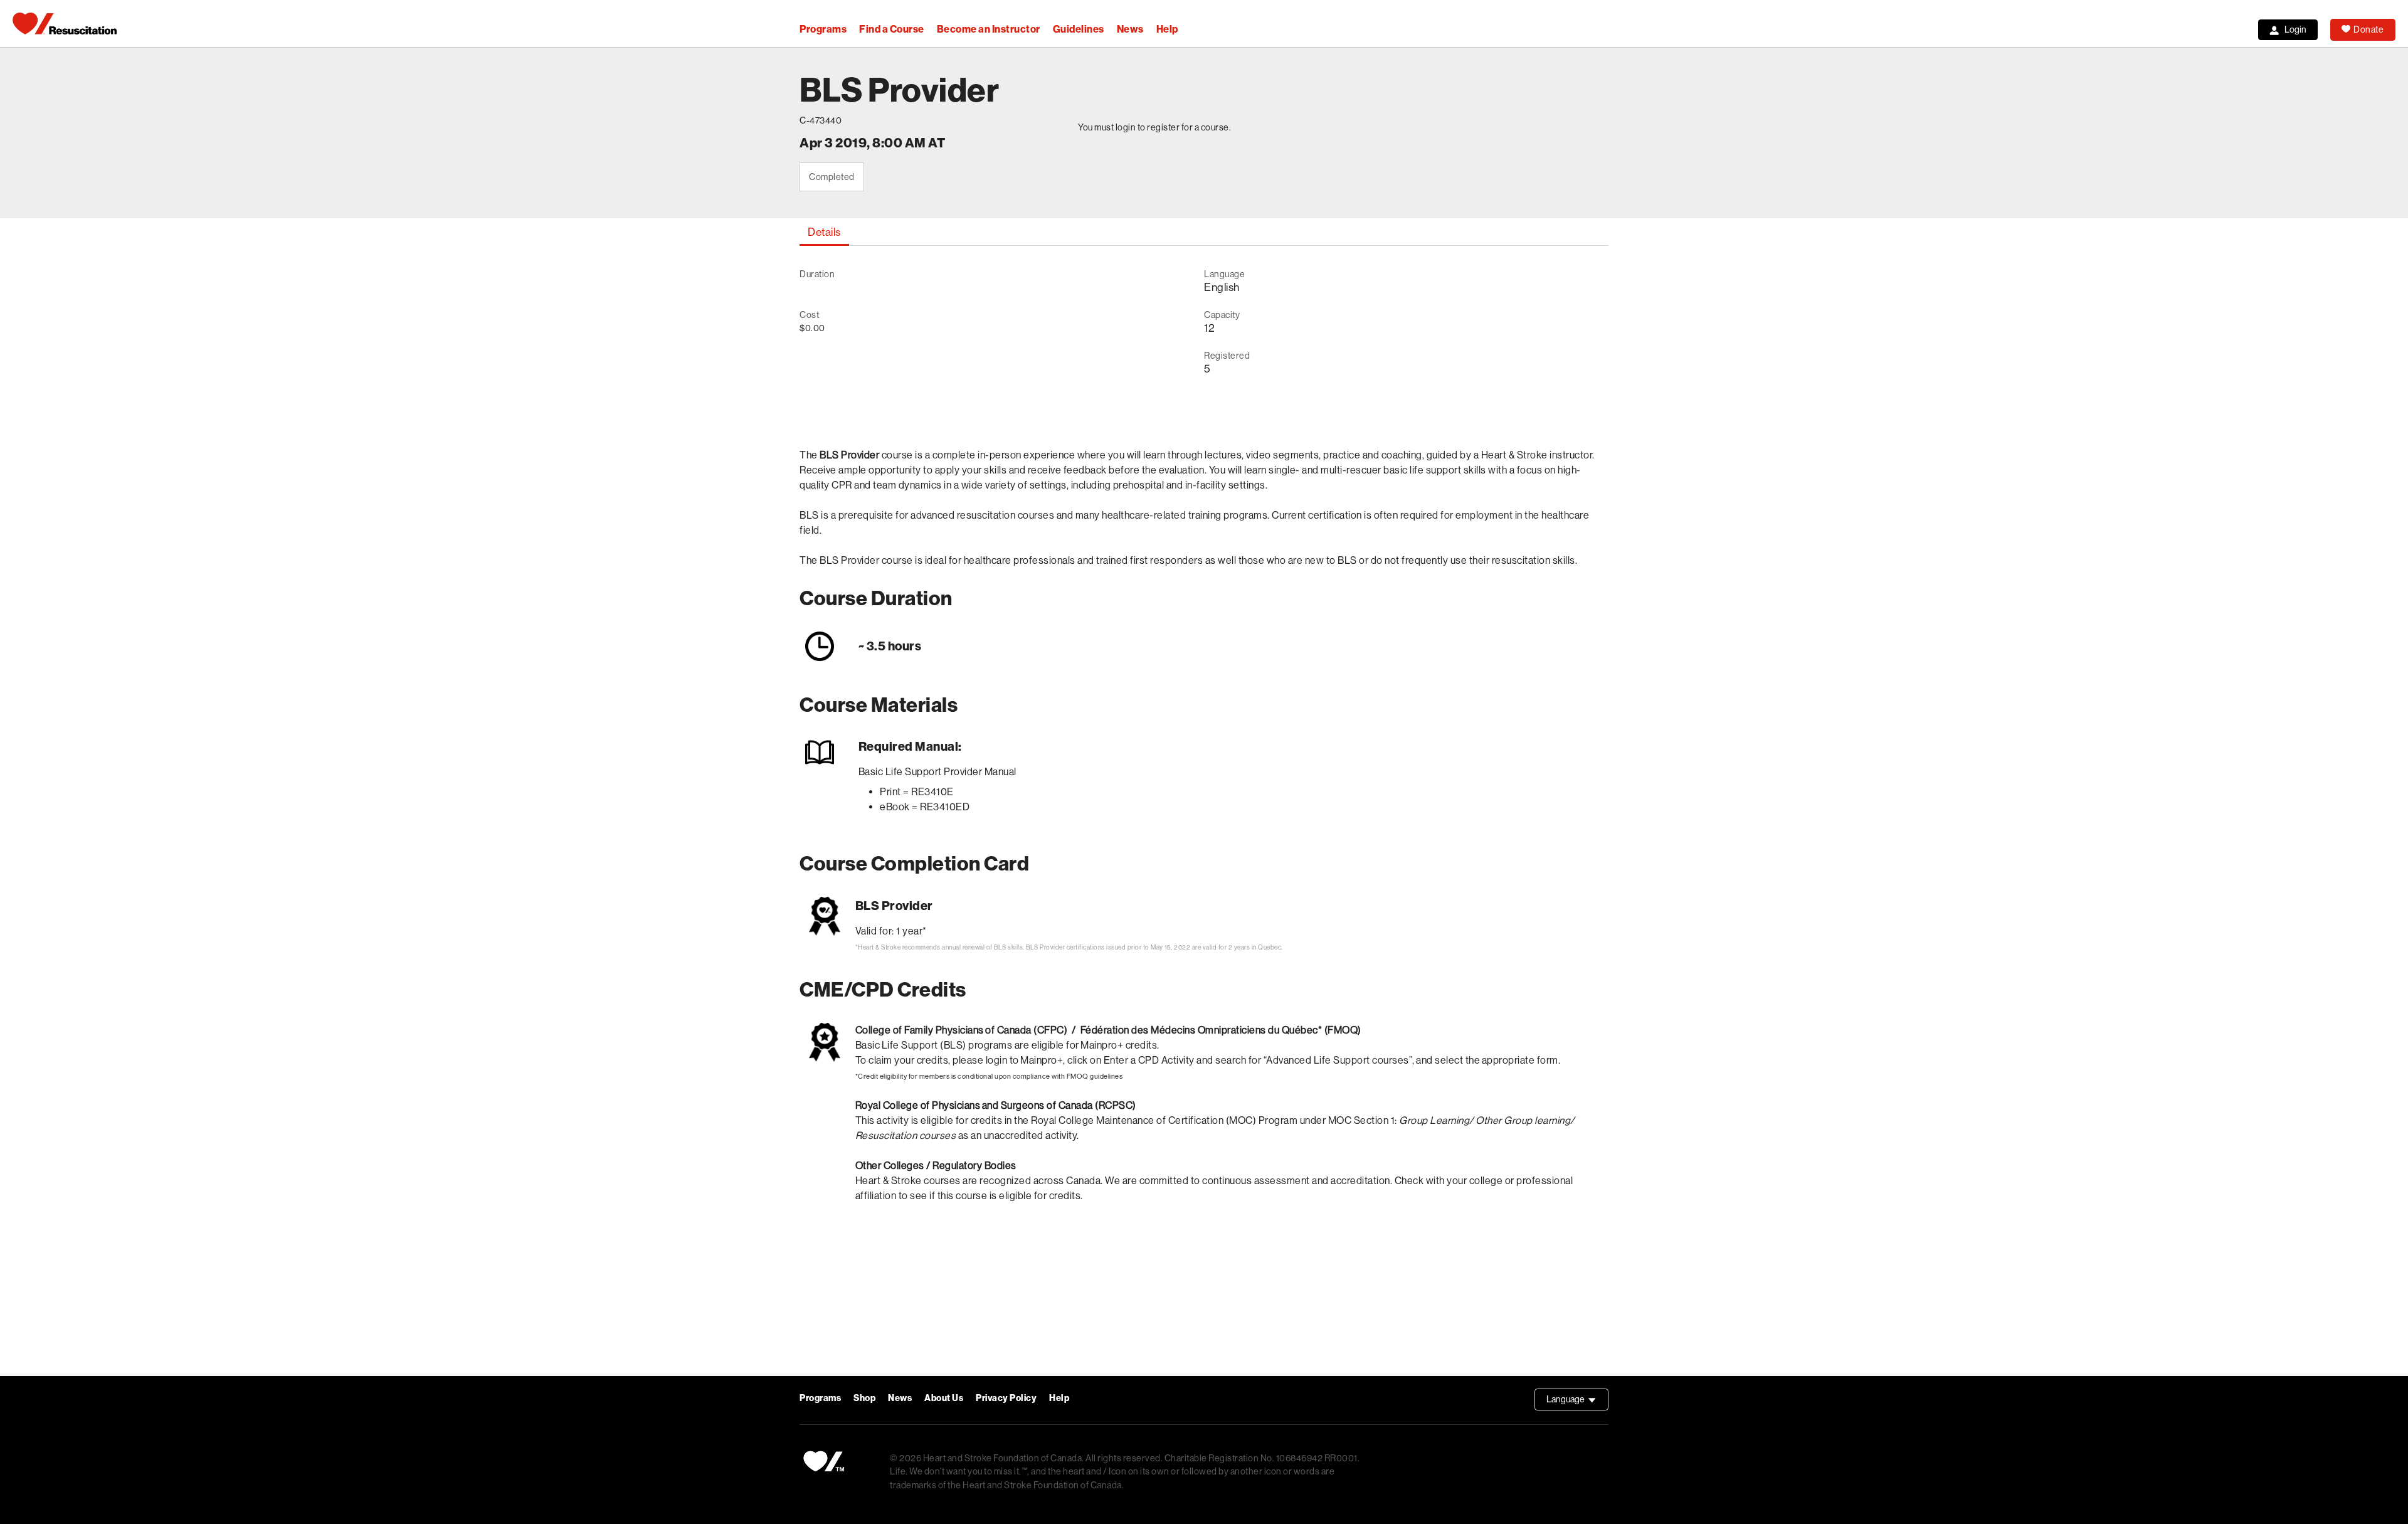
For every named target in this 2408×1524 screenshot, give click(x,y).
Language (1577, 1402)
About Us (944, 1398)
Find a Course (892, 29)
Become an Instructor (989, 29)
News (1130, 29)
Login (2295, 29)
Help (1167, 29)
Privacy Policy (1006, 1398)
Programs (823, 29)
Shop (864, 1398)
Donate (2368, 29)
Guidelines (1079, 29)
